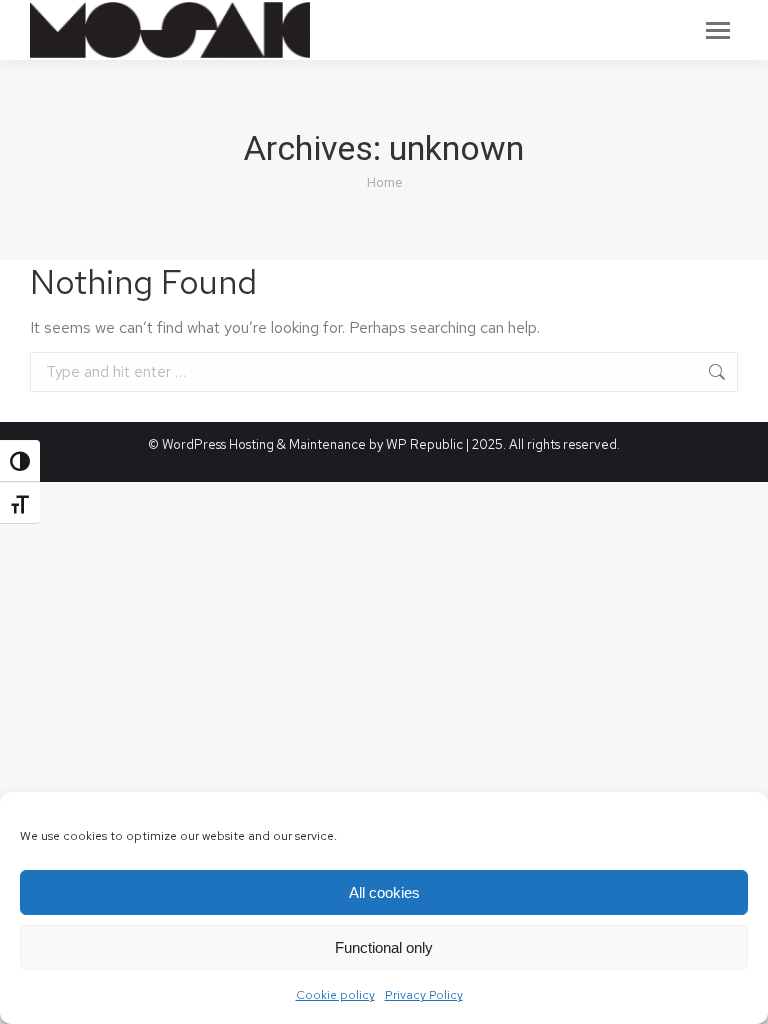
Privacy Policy (424, 995)
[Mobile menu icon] (718, 30)
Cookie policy (335, 995)
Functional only (384, 947)
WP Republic (426, 444)
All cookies (384, 892)
